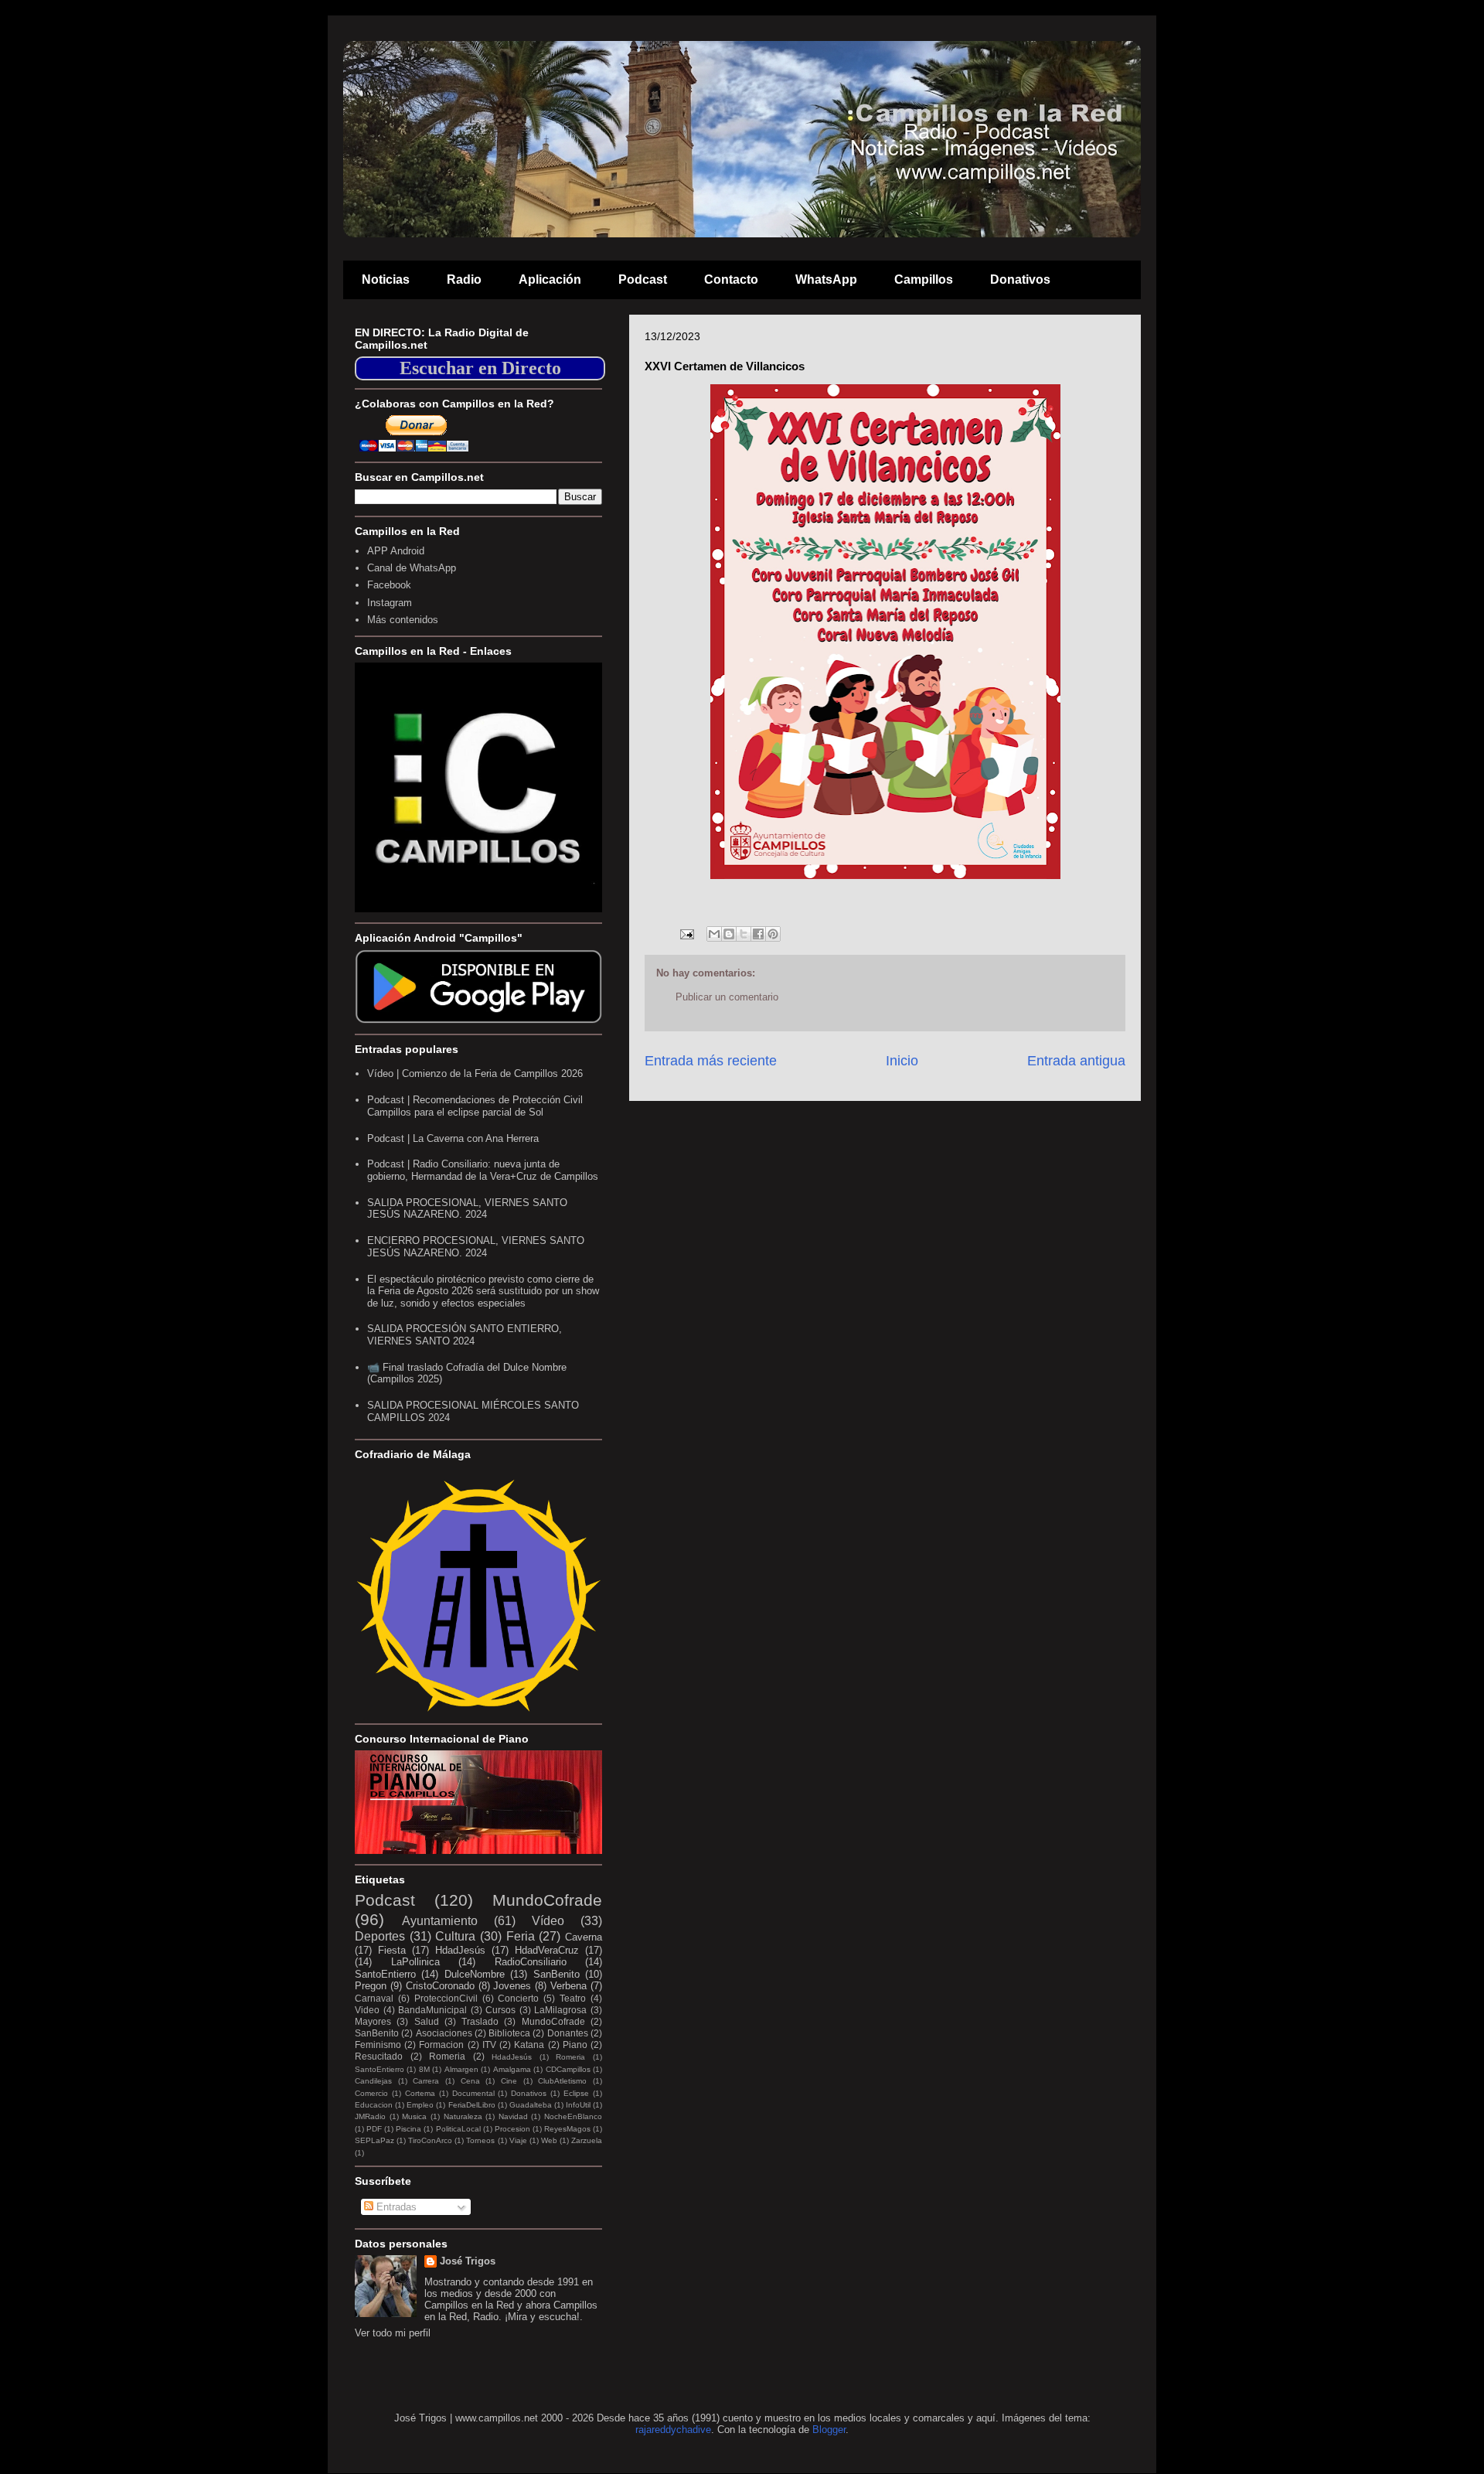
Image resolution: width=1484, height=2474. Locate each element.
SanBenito (556, 1974)
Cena (470, 2081)
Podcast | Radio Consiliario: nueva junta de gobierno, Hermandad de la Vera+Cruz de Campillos (483, 1170)
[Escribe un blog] (729, 934)
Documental (473, 2093)
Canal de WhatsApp (412, 568)
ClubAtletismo (562, 2081)
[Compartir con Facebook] (758, 934)
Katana (529, 2045)
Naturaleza (463, 2116)
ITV (489, 2045)
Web (549, 2140)
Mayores (373, 2021)
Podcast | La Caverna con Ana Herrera (453, 1138)
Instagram (390, 603)
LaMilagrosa (560, 2010)
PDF (374, 2129)
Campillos (924, 279)
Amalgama (512, 2069)
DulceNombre (475, 1974)
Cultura (455, 1936)
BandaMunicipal (432, 2010)
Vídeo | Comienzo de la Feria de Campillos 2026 (475, 1073)
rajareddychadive (673, 2430)
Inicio (902, 1061)
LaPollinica (415, 1962)
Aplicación (550, 279)
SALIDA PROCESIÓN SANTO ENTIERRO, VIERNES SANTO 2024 (465, 1335)
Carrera (426, 2081)
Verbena (568, 1986)
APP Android (396, 551)
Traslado (480, 2021)
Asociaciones (444, 2033)
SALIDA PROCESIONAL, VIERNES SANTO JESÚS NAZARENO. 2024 (467, 1209)
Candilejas (373, 2081)
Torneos (480, 2140)
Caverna (584, 1937)
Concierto (518, 1998)
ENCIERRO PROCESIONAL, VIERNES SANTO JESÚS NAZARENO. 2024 (476, 1247)
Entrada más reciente (711, 1061)
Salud (427, 2021)
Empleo (420, 2105)
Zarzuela (587, 2140)
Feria (521, 1936)
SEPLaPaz (374, 2140)
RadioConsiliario (531, 1962)
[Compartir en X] (744, 934)
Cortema (420, 2093)
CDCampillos (568, 2069)
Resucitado (379, 2056)
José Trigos (468, 2261)
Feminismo (378, 2045)
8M (424, 2069)
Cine (509, 2081)
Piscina (408, 2129)
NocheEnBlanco (573, 2116)
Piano (575, 2045)
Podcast (643, 279)
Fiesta (392, 1950)
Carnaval (374, 1998)
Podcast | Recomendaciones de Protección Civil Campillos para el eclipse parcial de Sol (475, 1106)
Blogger (829, 2430)
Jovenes (512, 1986)
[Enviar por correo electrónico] (714, 934)
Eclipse (576, 2093)
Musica (414, 2116)
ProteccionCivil (446, 1998)
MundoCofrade (547, 1900)
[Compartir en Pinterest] (773, 934)
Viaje (518, 2140)
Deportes (380, 1936)
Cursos (500, 2010)
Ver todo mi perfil (393, 2333)
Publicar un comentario (727, 997)
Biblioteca (509, 2033)
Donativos (1020, 279)
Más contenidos (403, 620)
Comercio (371, 2093)
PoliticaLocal (458, 2129)
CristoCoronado (440, 1986)
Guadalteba (531, 2105)
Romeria (447, 2056)
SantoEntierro (385, 1974)
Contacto (731, 279)
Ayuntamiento (440, 1921)
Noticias (386, 279)
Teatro (573, 1998)
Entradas (395, 2207)
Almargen (461, 2069)
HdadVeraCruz (547, 1950)
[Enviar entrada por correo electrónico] (686, 934)
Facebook (389, 585)
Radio (464, 279)
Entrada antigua (1076, 1061)
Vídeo (548, 1921)
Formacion (441, 2045)
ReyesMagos (567, 2129)
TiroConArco (430, 2140)
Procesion (512, 2129)
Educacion (374, 2105)
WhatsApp (826, 279)
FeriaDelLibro (472, 2105)
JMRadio (370, 2116)
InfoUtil (578, 2105)
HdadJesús (460, 1950)
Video (367, 2010)
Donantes (568, 2033)
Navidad (513, 2116)
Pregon (371, 1986)
